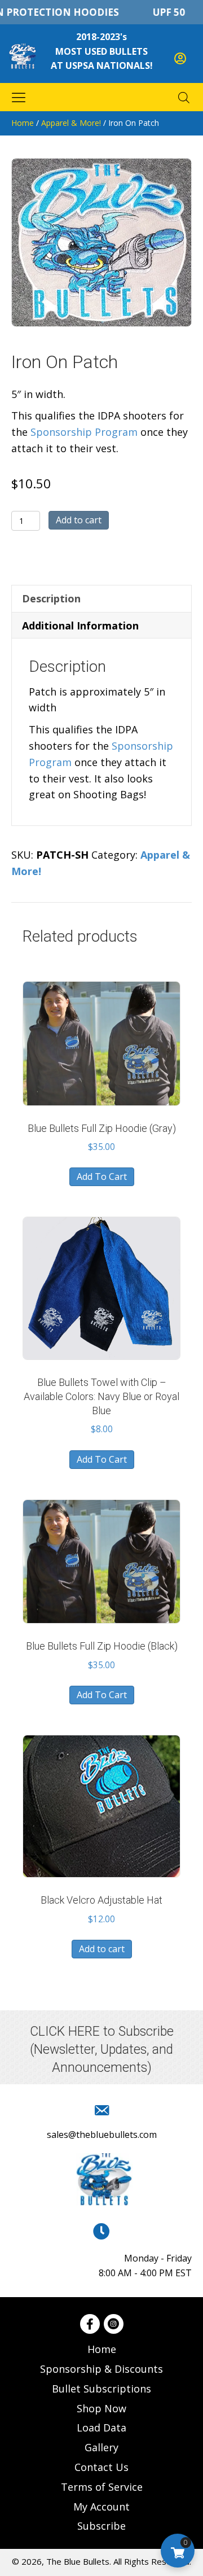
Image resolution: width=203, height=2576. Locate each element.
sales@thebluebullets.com (102, 2135)
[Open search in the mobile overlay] (184, 97)
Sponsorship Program (84, 432)
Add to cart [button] (102, 1949)
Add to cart (79, 520)
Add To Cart (102, 1177)
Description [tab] (51, 598)
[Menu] (19, 97)
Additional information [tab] (80, 626)
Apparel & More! (71, 123)
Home (23, 123)
